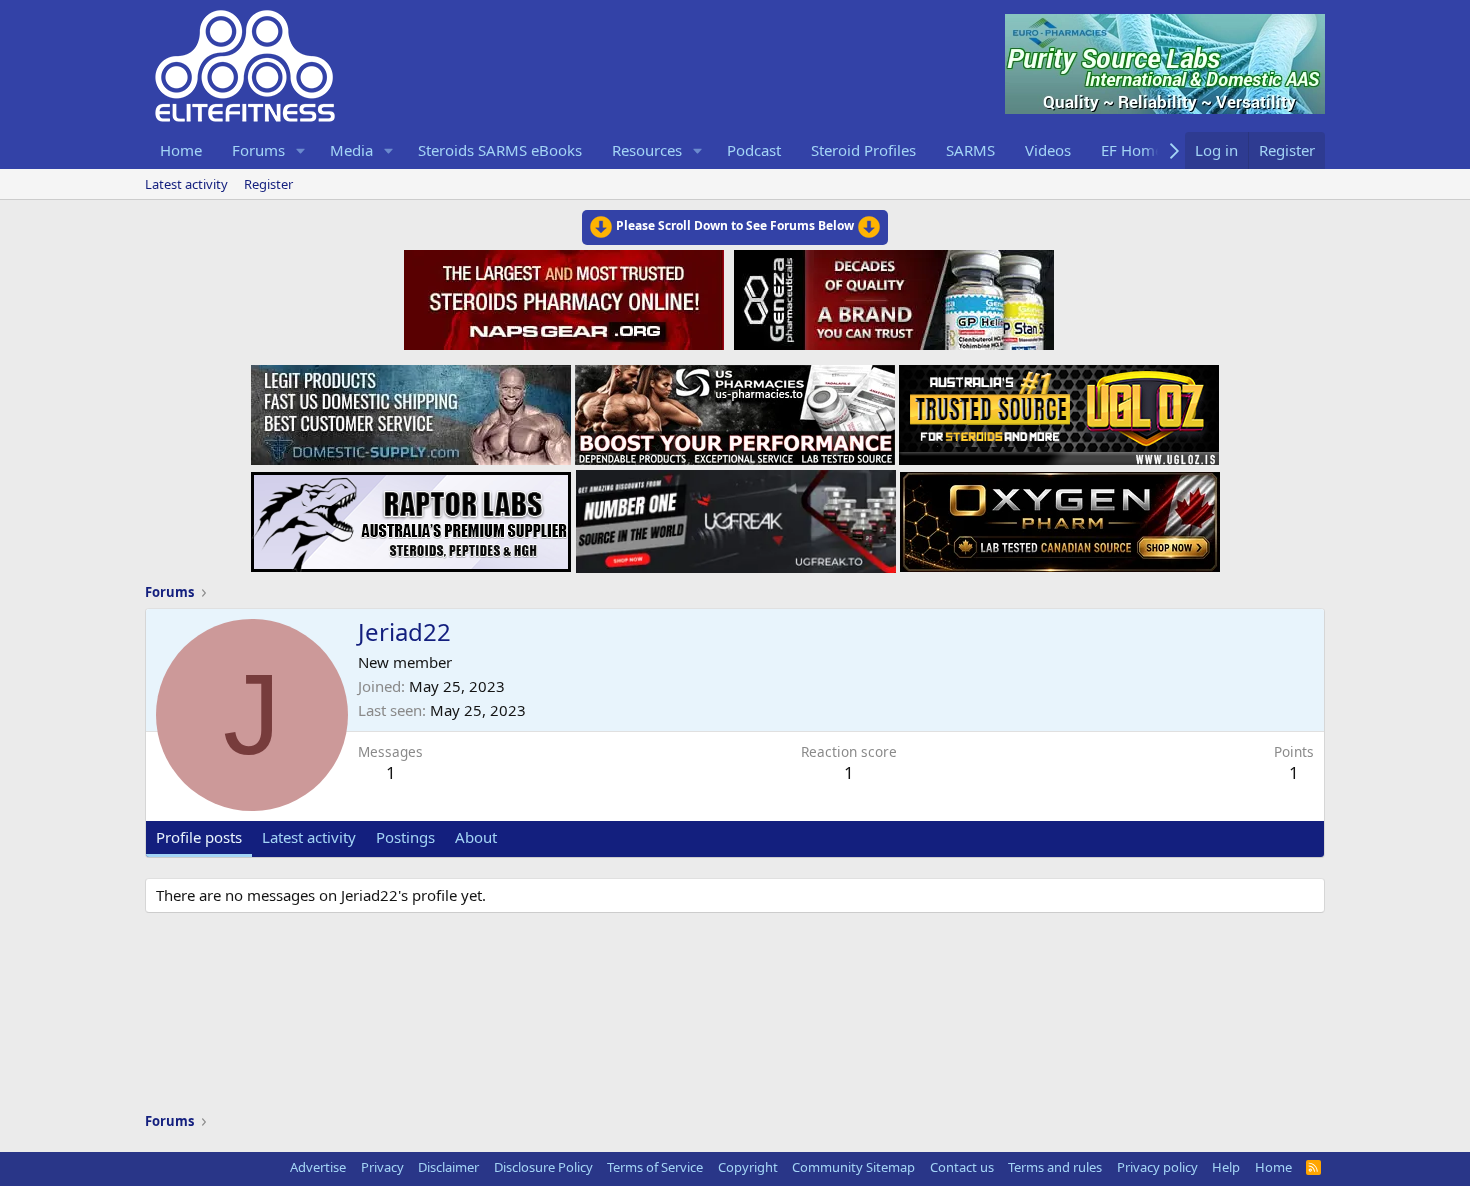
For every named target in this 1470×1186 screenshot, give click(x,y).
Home (181, 150)
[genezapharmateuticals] (891, 297)
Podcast (754, 150)
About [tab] (476, 837)
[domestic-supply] (411, 409)
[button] (301, 150)
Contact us (962, 1167)
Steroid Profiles (863, 150)
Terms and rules (1055, 1167)
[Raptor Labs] (411, 516)
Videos (1048, 150)
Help (1226, 1167)
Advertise (318, 1167)
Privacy (382, 1167)
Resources (647, 150)
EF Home (1132, 150)
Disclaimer (448, 1167)
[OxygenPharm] (1060, 516)
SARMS (970, 150)
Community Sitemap (853, 1167)
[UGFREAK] (736, 516)
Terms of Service (655, 1167)
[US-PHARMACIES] (735, 409)
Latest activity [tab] (309, 837)
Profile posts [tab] (199, 837)
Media (351, 150)
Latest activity (186, 184)
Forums (258, 150)
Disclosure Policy (543, 1167)
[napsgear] (566, 297)
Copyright (748, 1167)
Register (268, 184)
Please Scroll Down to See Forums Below (735, 225)
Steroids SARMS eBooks (500, 150)
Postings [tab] (405, 837)
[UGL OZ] (1059, 409)
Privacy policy (1157, 1167)
